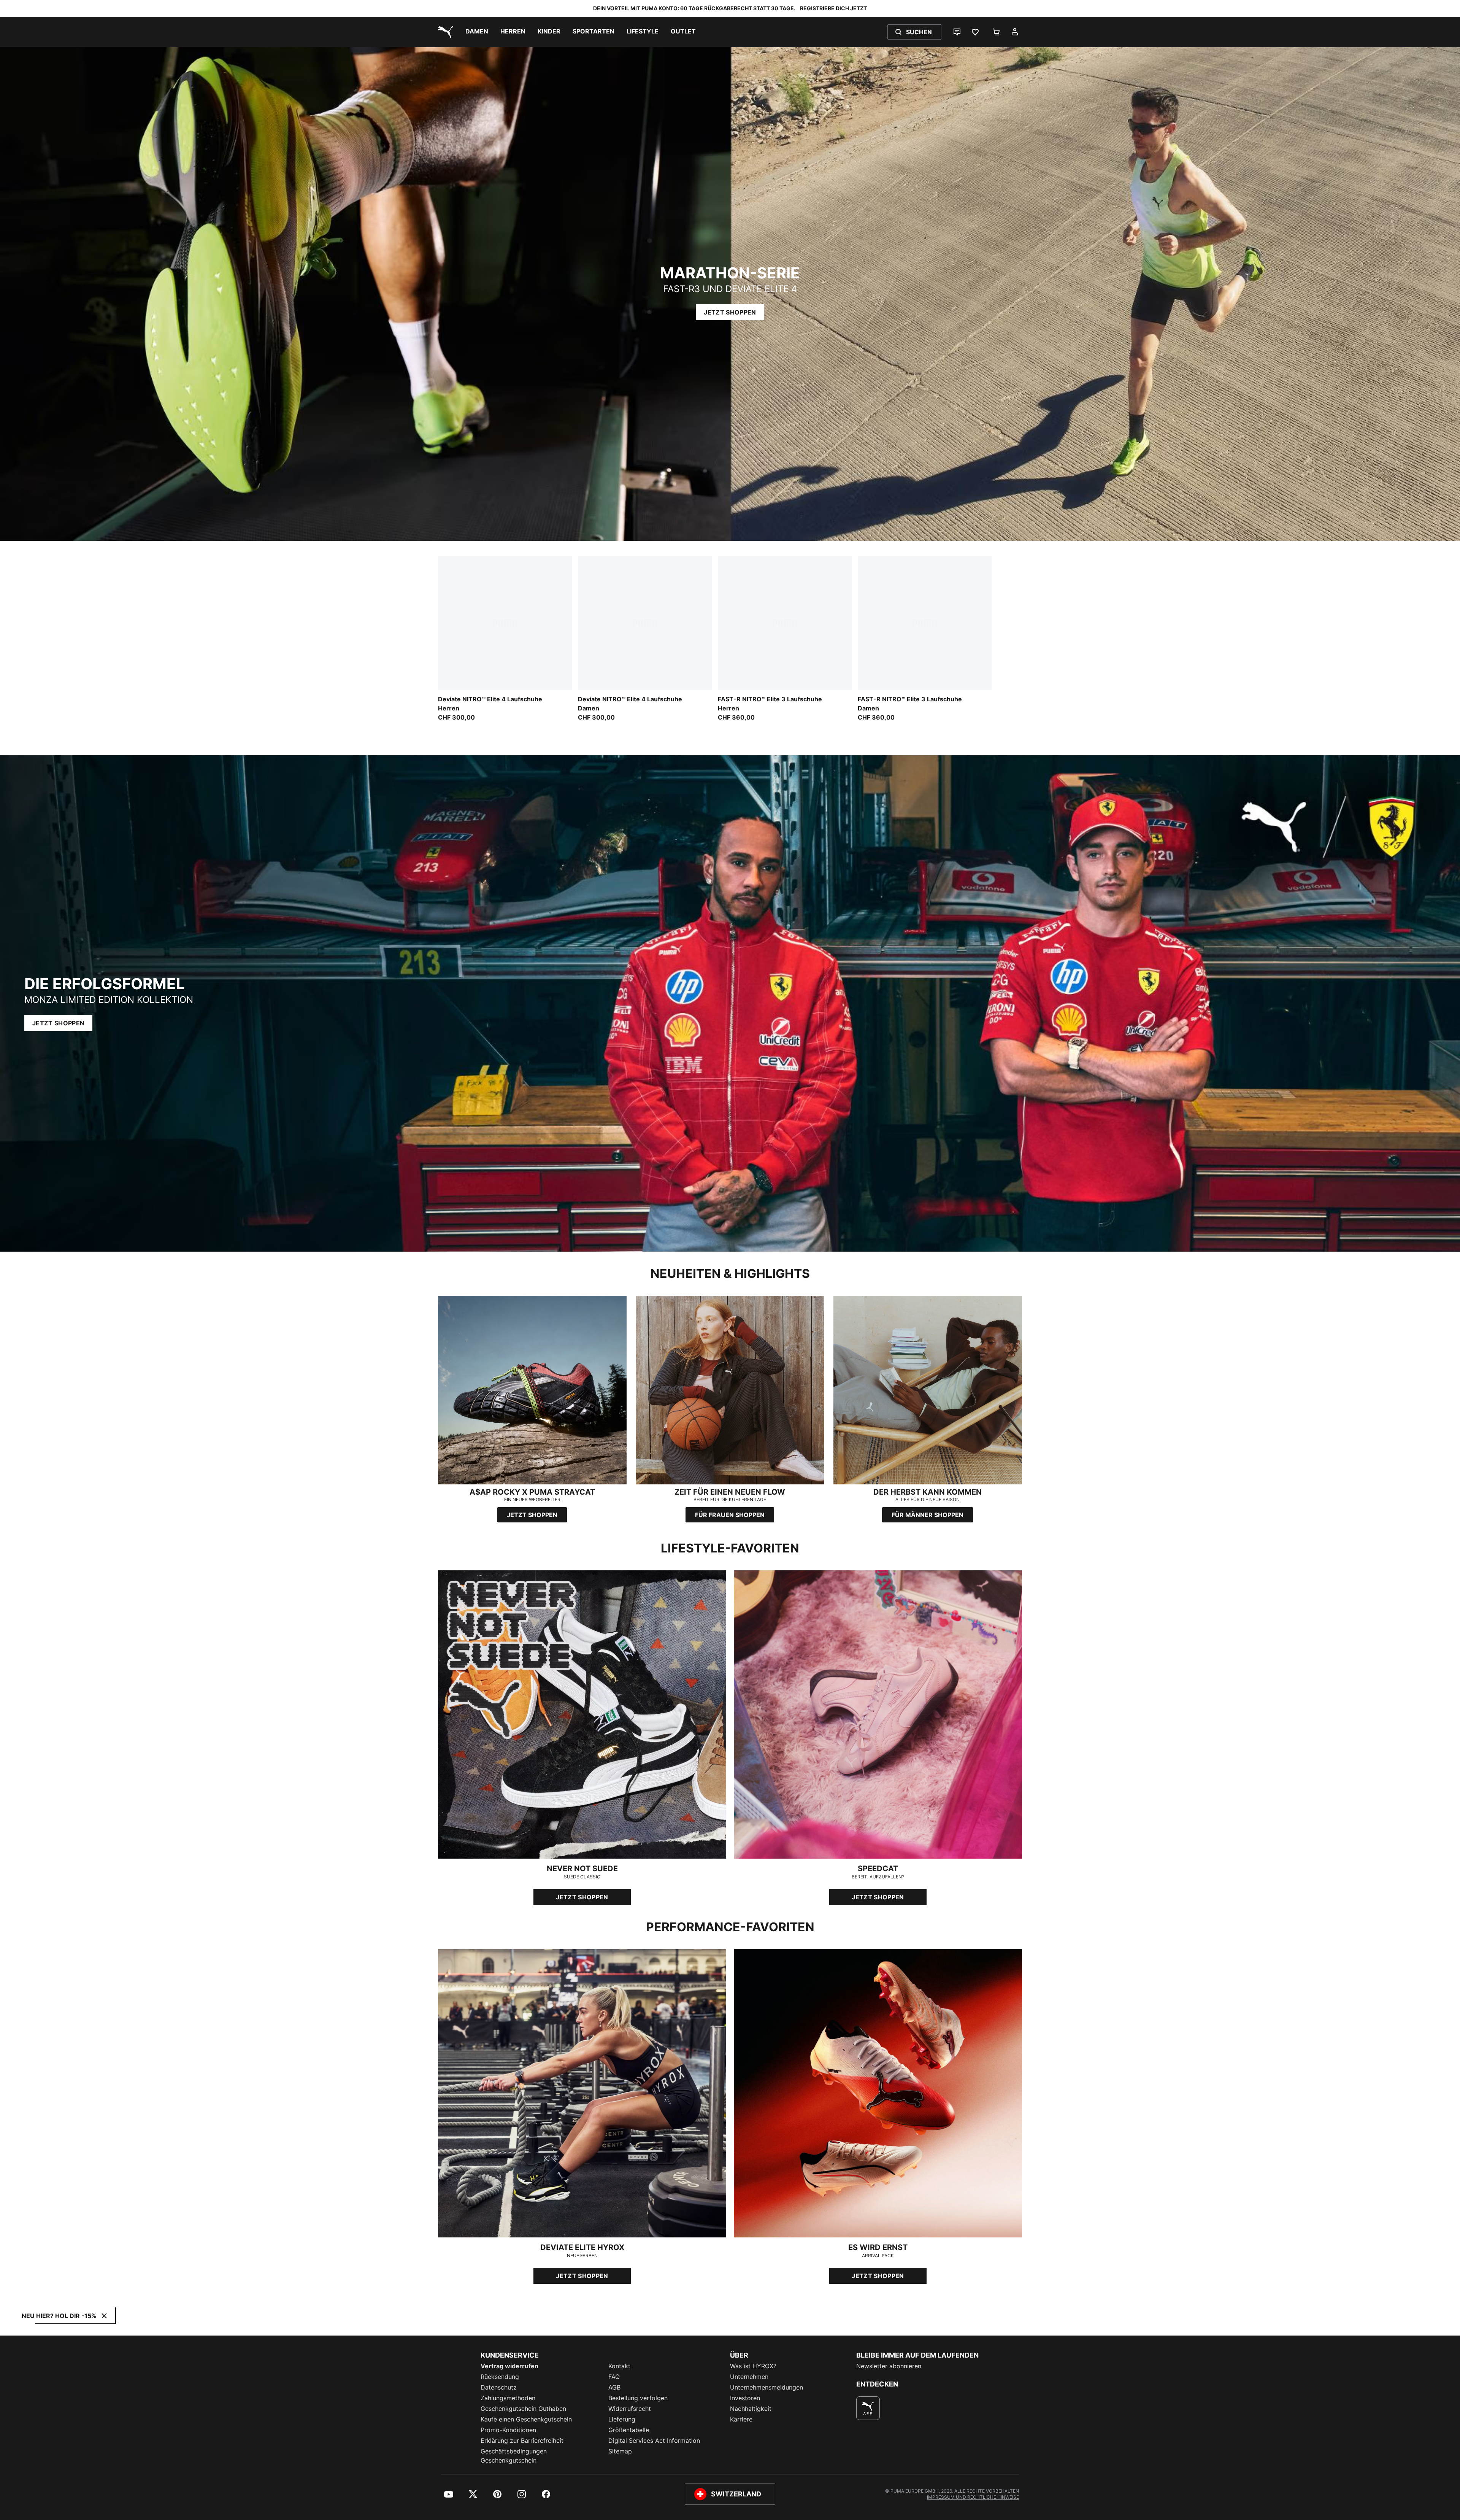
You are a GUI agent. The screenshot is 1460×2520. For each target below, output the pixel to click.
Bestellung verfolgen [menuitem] (638, 2398)
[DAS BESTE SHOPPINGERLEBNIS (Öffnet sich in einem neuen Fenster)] (868, 2408)
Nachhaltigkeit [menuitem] (751, 2409)
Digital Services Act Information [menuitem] (654, 2441)
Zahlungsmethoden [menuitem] (508, 2398)
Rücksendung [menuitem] (500, 2377)
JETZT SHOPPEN (730, 312)
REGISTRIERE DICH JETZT (833, 8)
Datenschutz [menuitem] (499, 2387)
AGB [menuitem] (614, 2387)
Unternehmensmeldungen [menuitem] (766, 2387)
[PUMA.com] (444, 32)
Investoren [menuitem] (745, 2398)
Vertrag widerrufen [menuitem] (509, 2366)
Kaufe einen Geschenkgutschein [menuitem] (526, 2419)
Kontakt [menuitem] (619, 2366)
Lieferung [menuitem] (622, 2419)
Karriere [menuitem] (741, 2419)
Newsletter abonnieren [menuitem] (889, 2366)
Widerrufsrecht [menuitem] (630, 2409)
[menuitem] (477, 32)
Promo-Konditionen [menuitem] (508, 2430)
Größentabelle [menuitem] (629, 2430)
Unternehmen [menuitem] (749, 2377)
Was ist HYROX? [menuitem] (753, 2366)
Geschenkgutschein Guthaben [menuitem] (523, 2409)
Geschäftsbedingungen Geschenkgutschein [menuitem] (514, 2456)
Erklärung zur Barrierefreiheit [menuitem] (522, 2441)
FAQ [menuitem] (614, 2377)
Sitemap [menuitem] (620, 2451)
